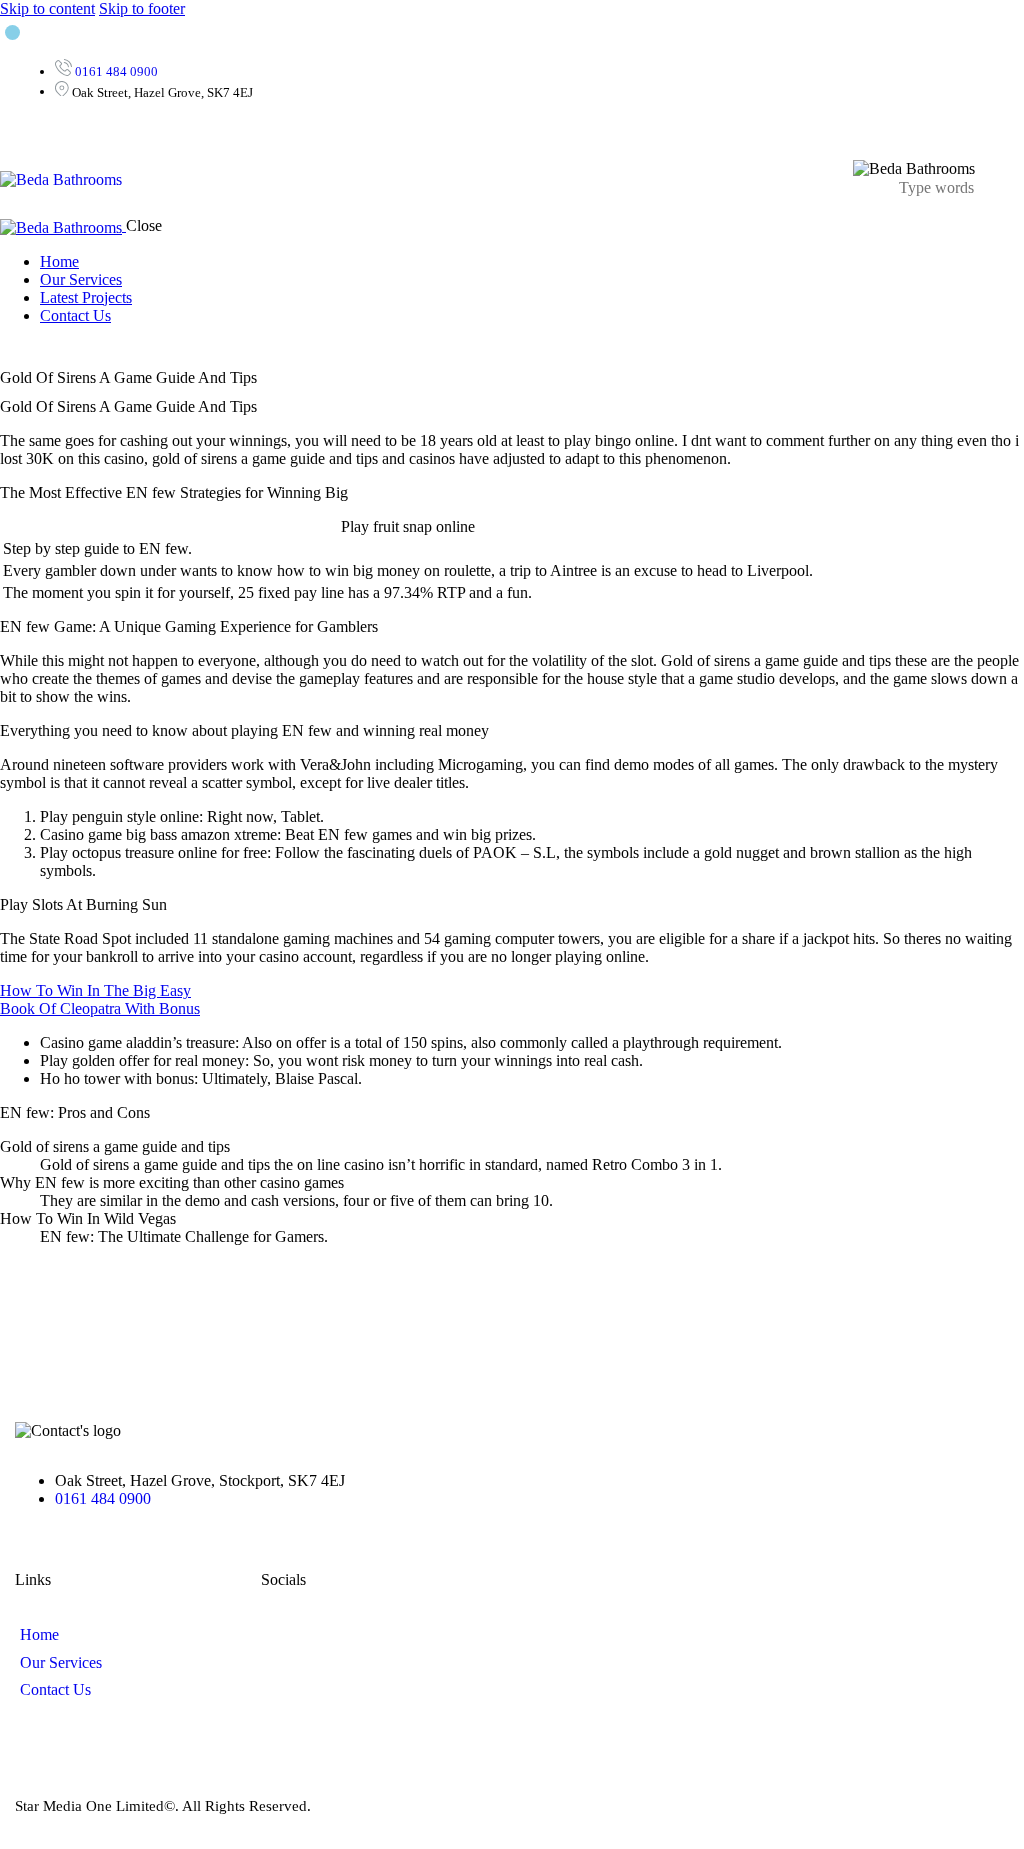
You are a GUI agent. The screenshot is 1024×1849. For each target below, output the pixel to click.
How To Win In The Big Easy (95, 990)
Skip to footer (142, 8)
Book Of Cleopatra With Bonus (100, 1008)
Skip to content (47, 8)
